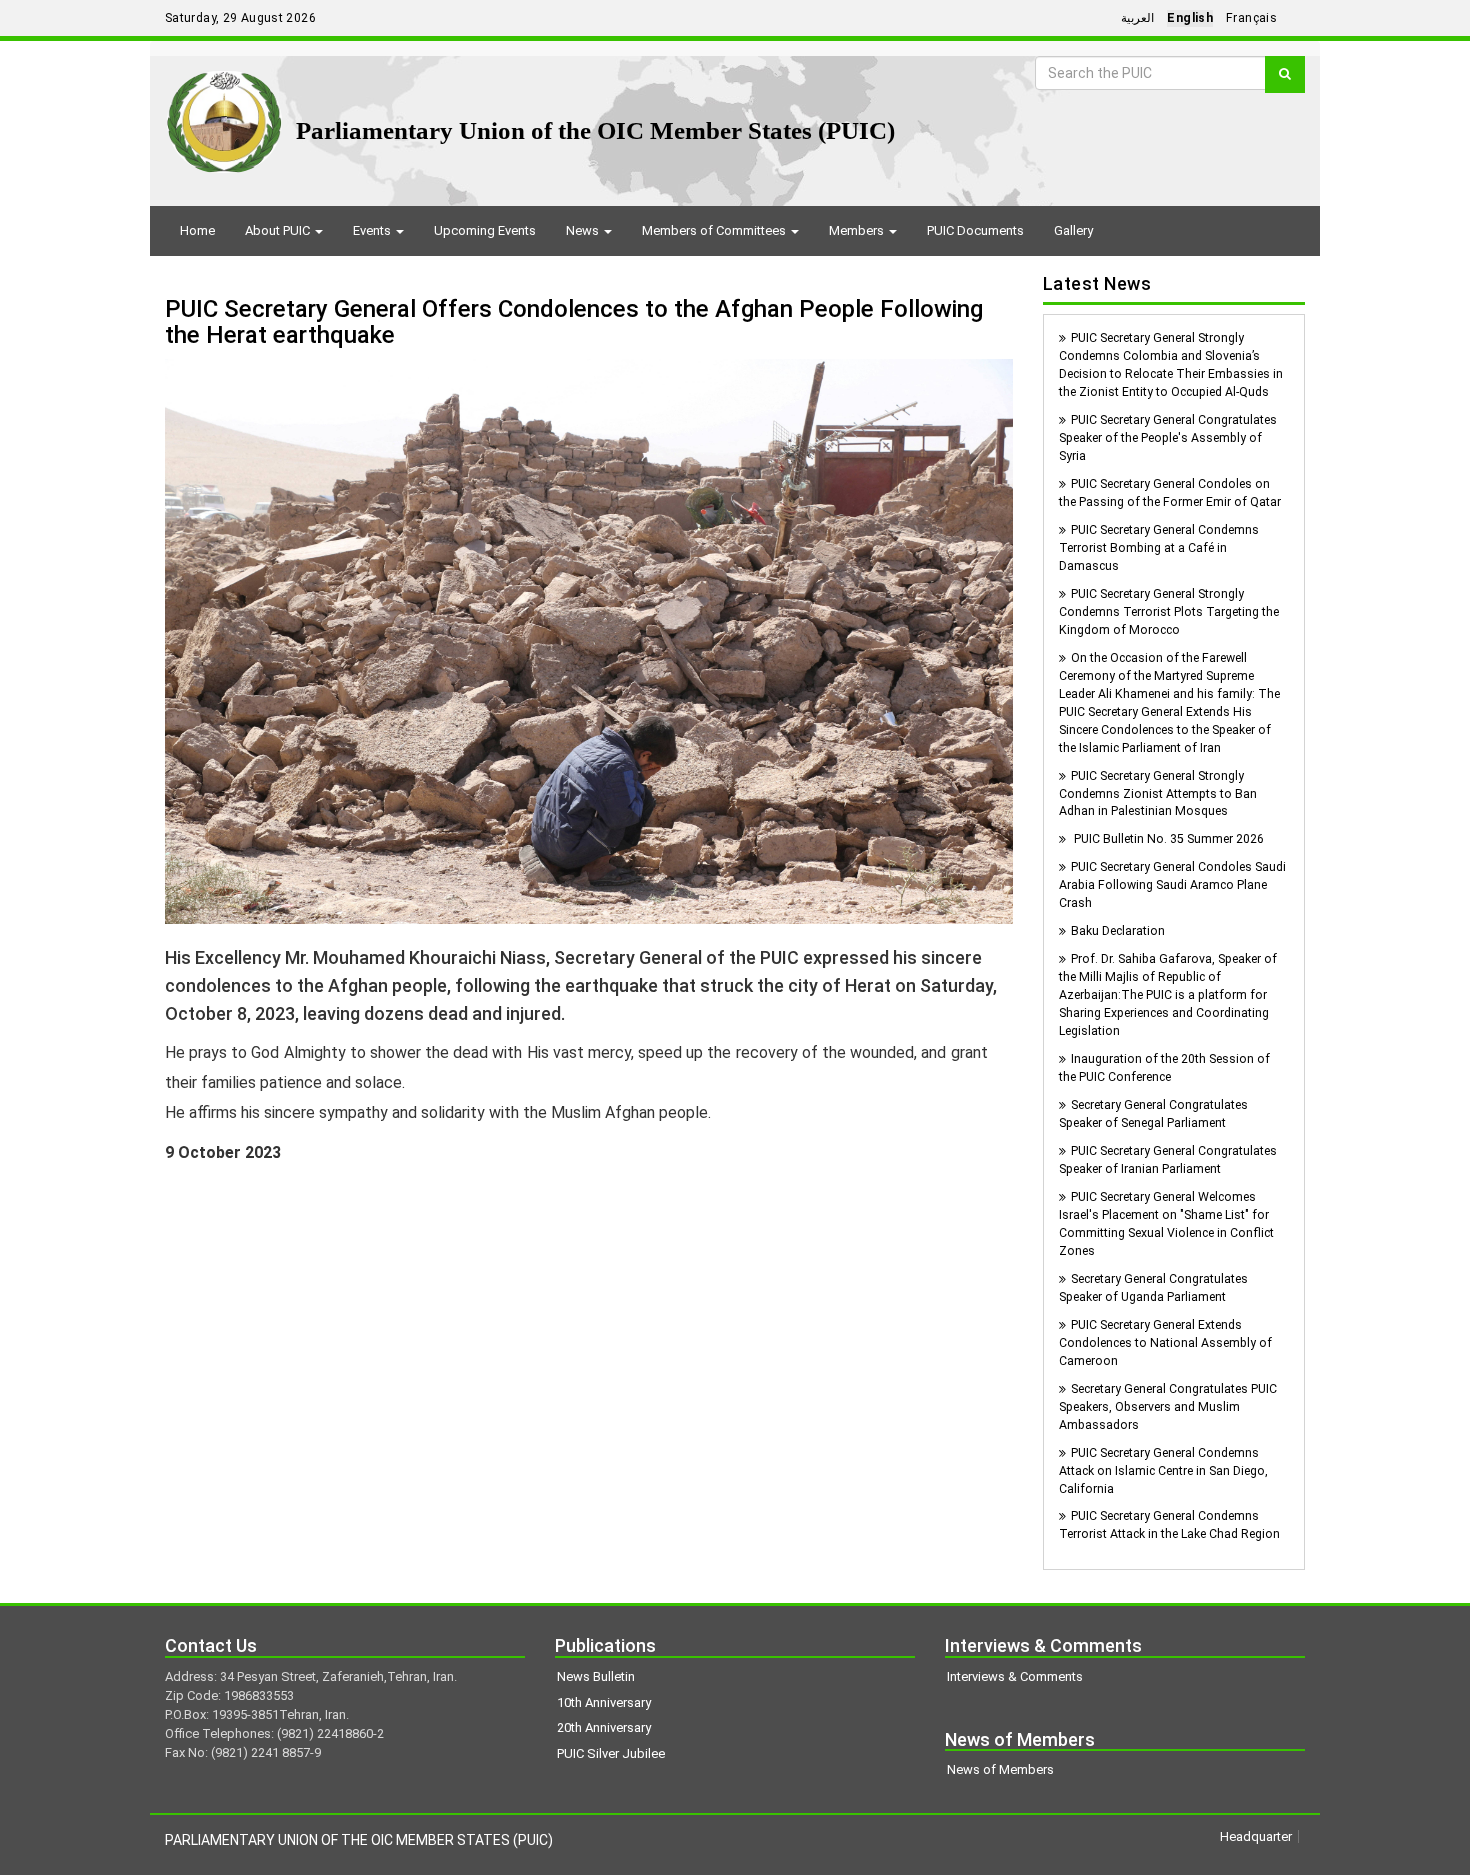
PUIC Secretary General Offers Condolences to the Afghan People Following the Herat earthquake (574, 322)
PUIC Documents (975, 230)
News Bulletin (596, 1676)
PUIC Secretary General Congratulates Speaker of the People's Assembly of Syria (1168, 438)
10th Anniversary (604, 1702)
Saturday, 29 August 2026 (240, 18)
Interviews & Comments (1015, 1676)
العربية (1137, 18)
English (1190, 18)
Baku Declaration (1118, 931)
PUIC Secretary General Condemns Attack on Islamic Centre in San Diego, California (1163, 1471)
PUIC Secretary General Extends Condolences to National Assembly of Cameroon (1165, 1343)
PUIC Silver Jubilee (611, 1753)
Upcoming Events (485, 230)
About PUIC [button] (279, 230)
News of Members (1000, 1769)
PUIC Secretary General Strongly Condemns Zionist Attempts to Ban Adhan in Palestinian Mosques (1158, 794)
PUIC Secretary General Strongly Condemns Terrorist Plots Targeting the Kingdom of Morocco (1169, 612)
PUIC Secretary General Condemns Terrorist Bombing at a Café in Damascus (1159, 548)
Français (1251, 18)
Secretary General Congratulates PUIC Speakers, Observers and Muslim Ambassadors (1168, 1407)
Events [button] (373, 230)
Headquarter (1256, 1836)
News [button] (584, 230)
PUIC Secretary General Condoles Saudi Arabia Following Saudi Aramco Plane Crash (1172, 885)
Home (197, 230)
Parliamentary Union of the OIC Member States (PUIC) (595, 130)
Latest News (1097, 283)
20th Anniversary (604, 1727)
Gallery (1073, 230)
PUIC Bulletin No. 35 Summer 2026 (1167, 839)
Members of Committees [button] (715, 230)
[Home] (224, 114)
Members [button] (858, 230)
